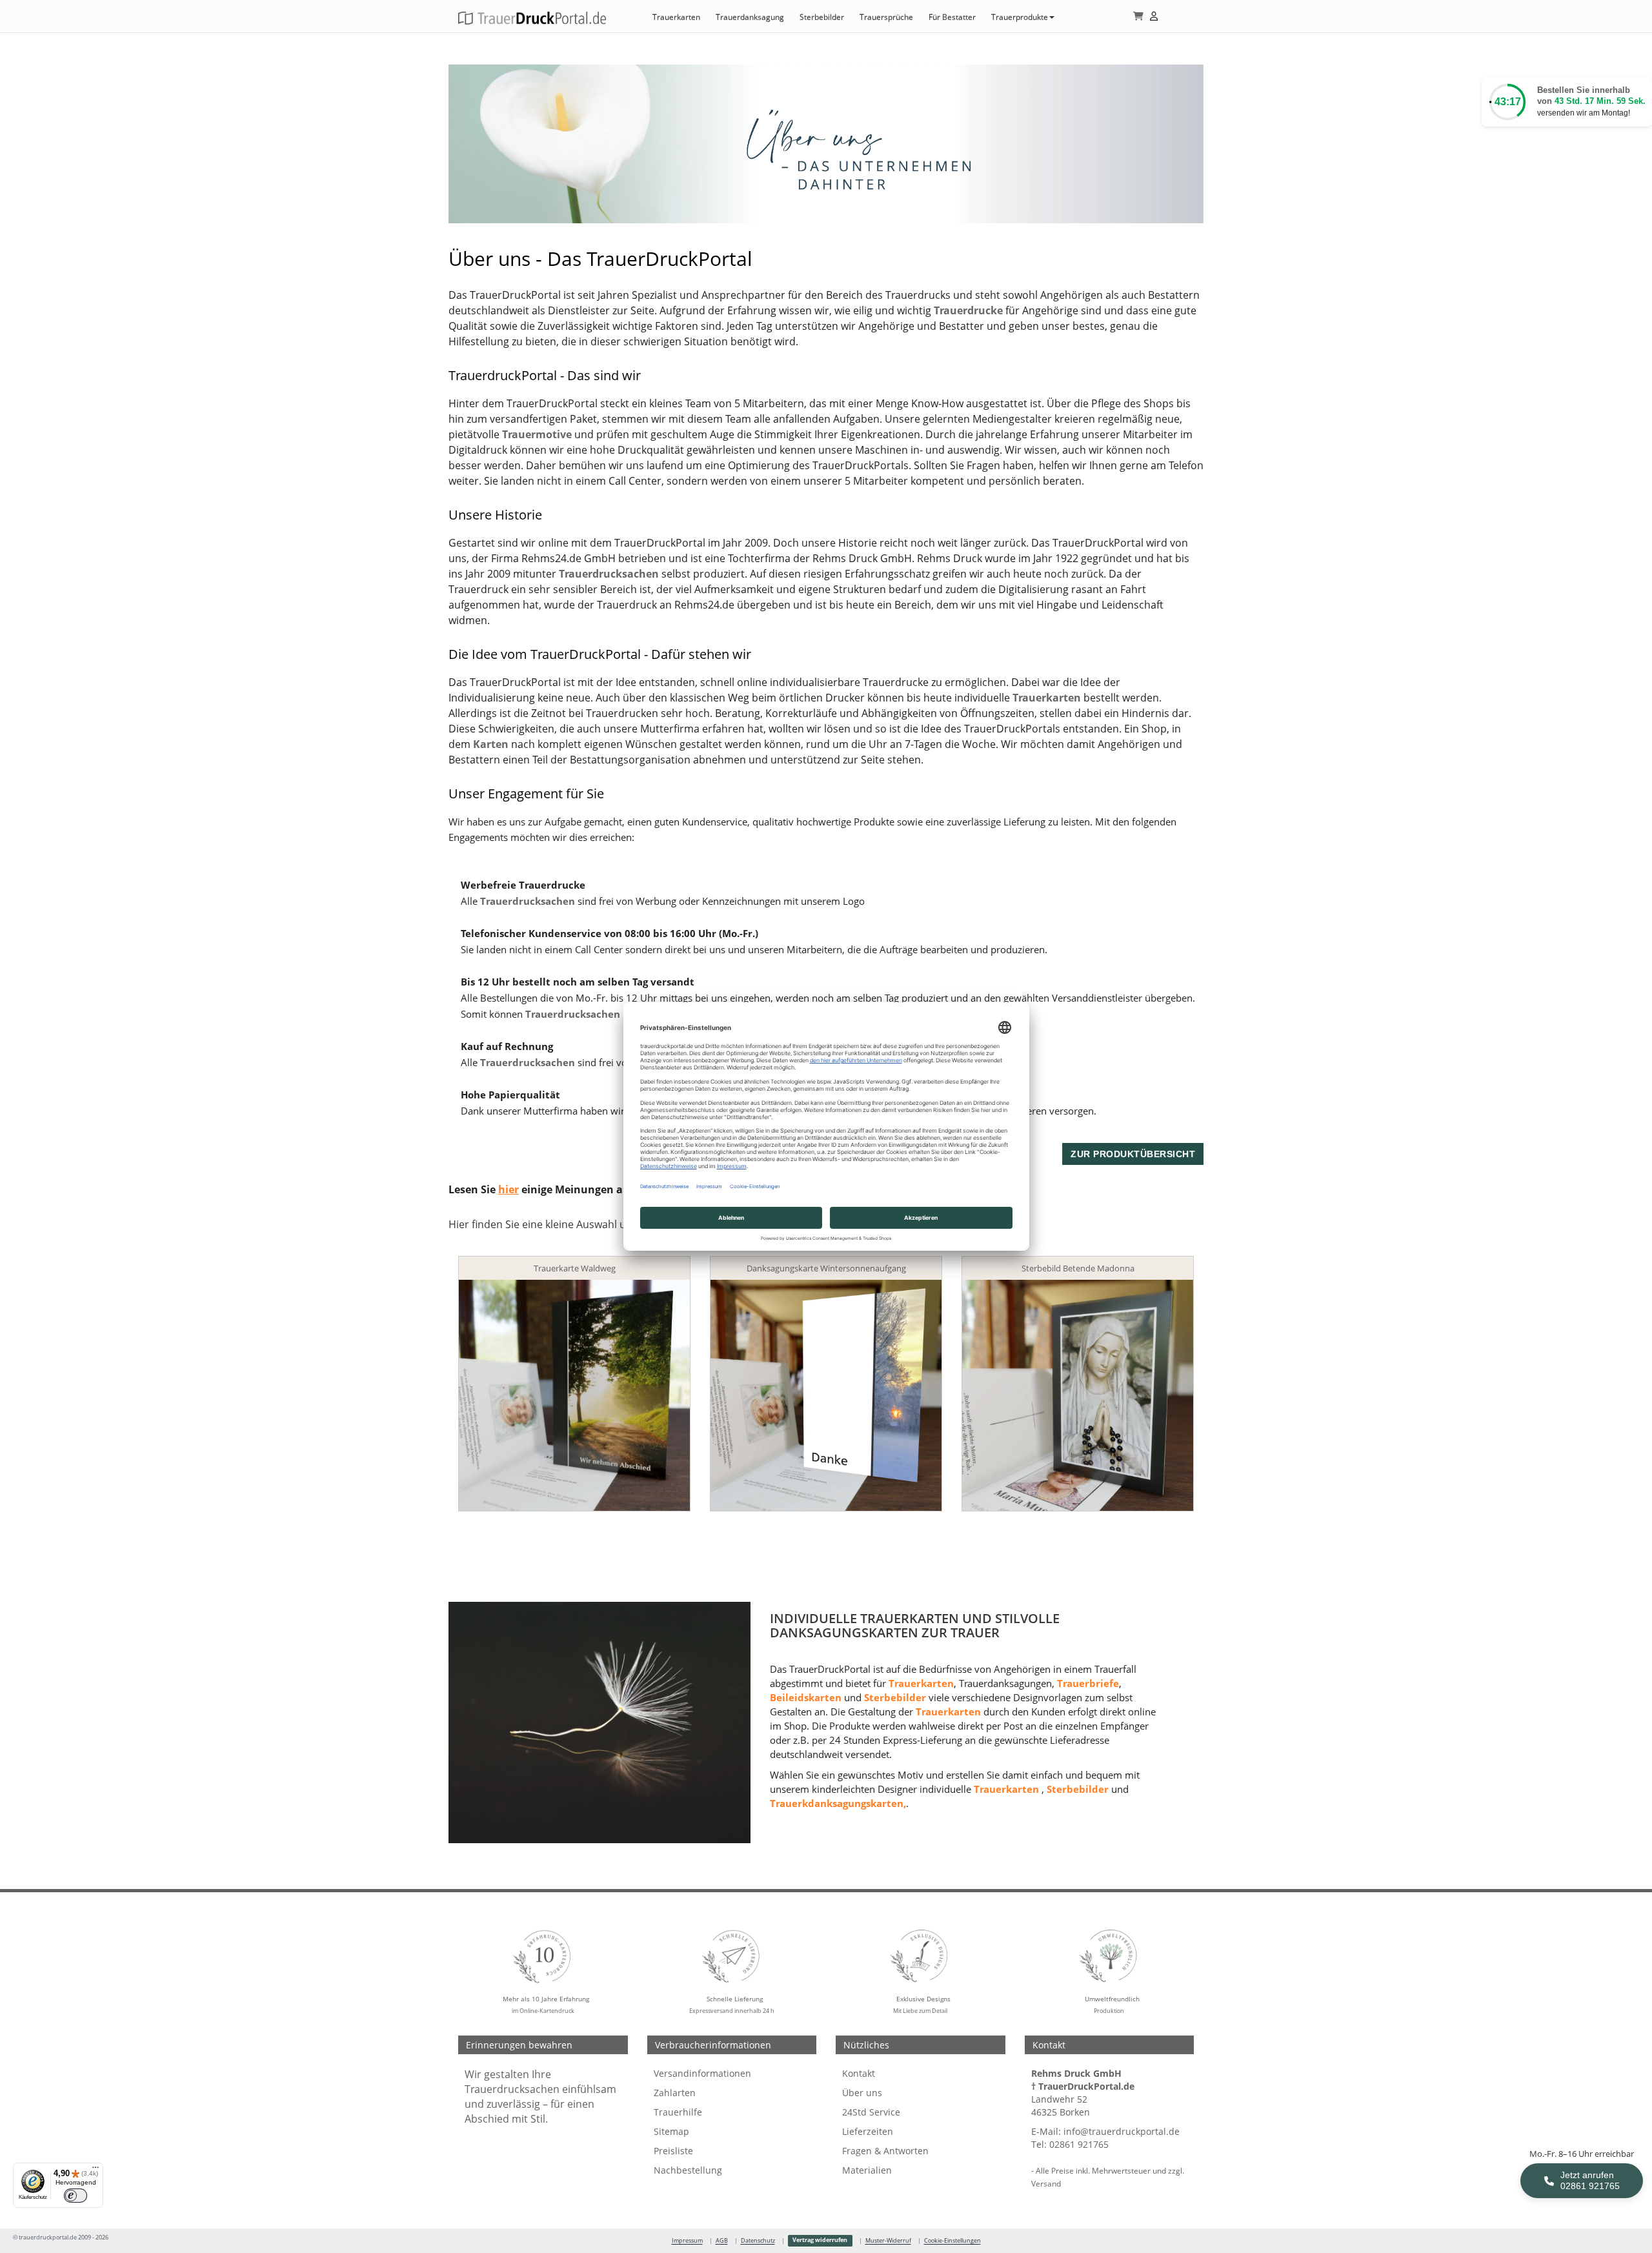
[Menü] (96, 2170)
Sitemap (671, 2131)
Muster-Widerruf (888, 2241)
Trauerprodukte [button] (1020, 17)
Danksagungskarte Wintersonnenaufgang (826, 1268)
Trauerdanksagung (750, 17)
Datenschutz (758, 2241)
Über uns (862, 2093)
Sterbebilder (822, 17)
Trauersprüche (886, 17)
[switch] (76, 2196)
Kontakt (859, 2073)
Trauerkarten (676, 17)
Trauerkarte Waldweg (575, 1268)
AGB (722, 2241)
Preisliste (673, 2151)
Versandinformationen (702, 2073)
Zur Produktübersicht (1133, 1154)
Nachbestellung (688, 2170)
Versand (1046, 2183)
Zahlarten (675, 2093)
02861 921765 (1079, 2144)
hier (509, 1189)
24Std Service (871, 2112)
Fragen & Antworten (885, 2151)
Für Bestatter (952, 17)
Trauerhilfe (678, 2112)
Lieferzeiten (868, 2131)
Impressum (687, 2241)
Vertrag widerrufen (820, 2240)
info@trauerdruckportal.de (1122, 2131)
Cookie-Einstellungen (952, 2241)
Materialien (867, 2170)
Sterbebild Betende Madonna (1078, 1268)
